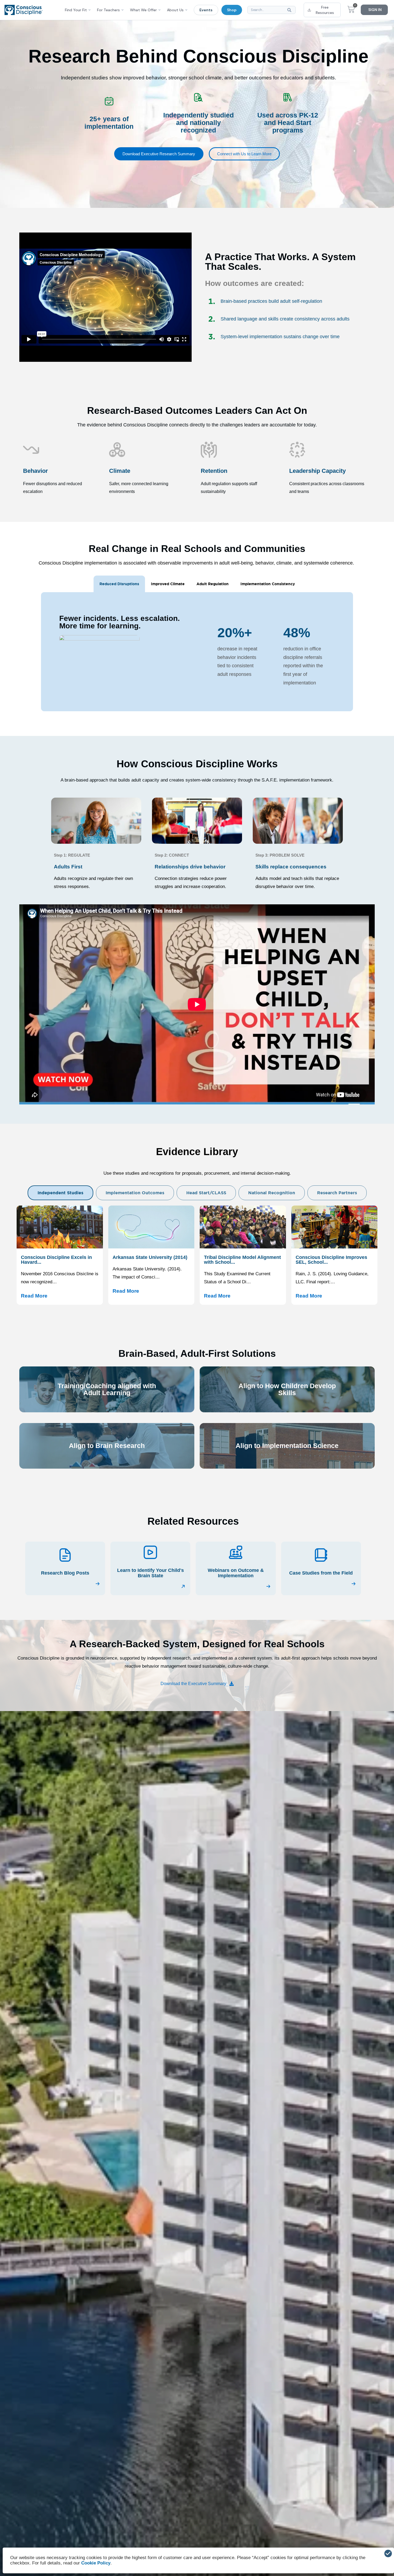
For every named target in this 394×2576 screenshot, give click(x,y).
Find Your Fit (76, 10)
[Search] (291, 10)
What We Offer (143, 10)
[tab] (119, 584)
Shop (232, 10)
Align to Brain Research (107, 1446)
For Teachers (108, 10)
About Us (175, 10)
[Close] (388, 2553)
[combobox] (271, 10)
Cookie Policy (96, 2563)
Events (206, 10)
